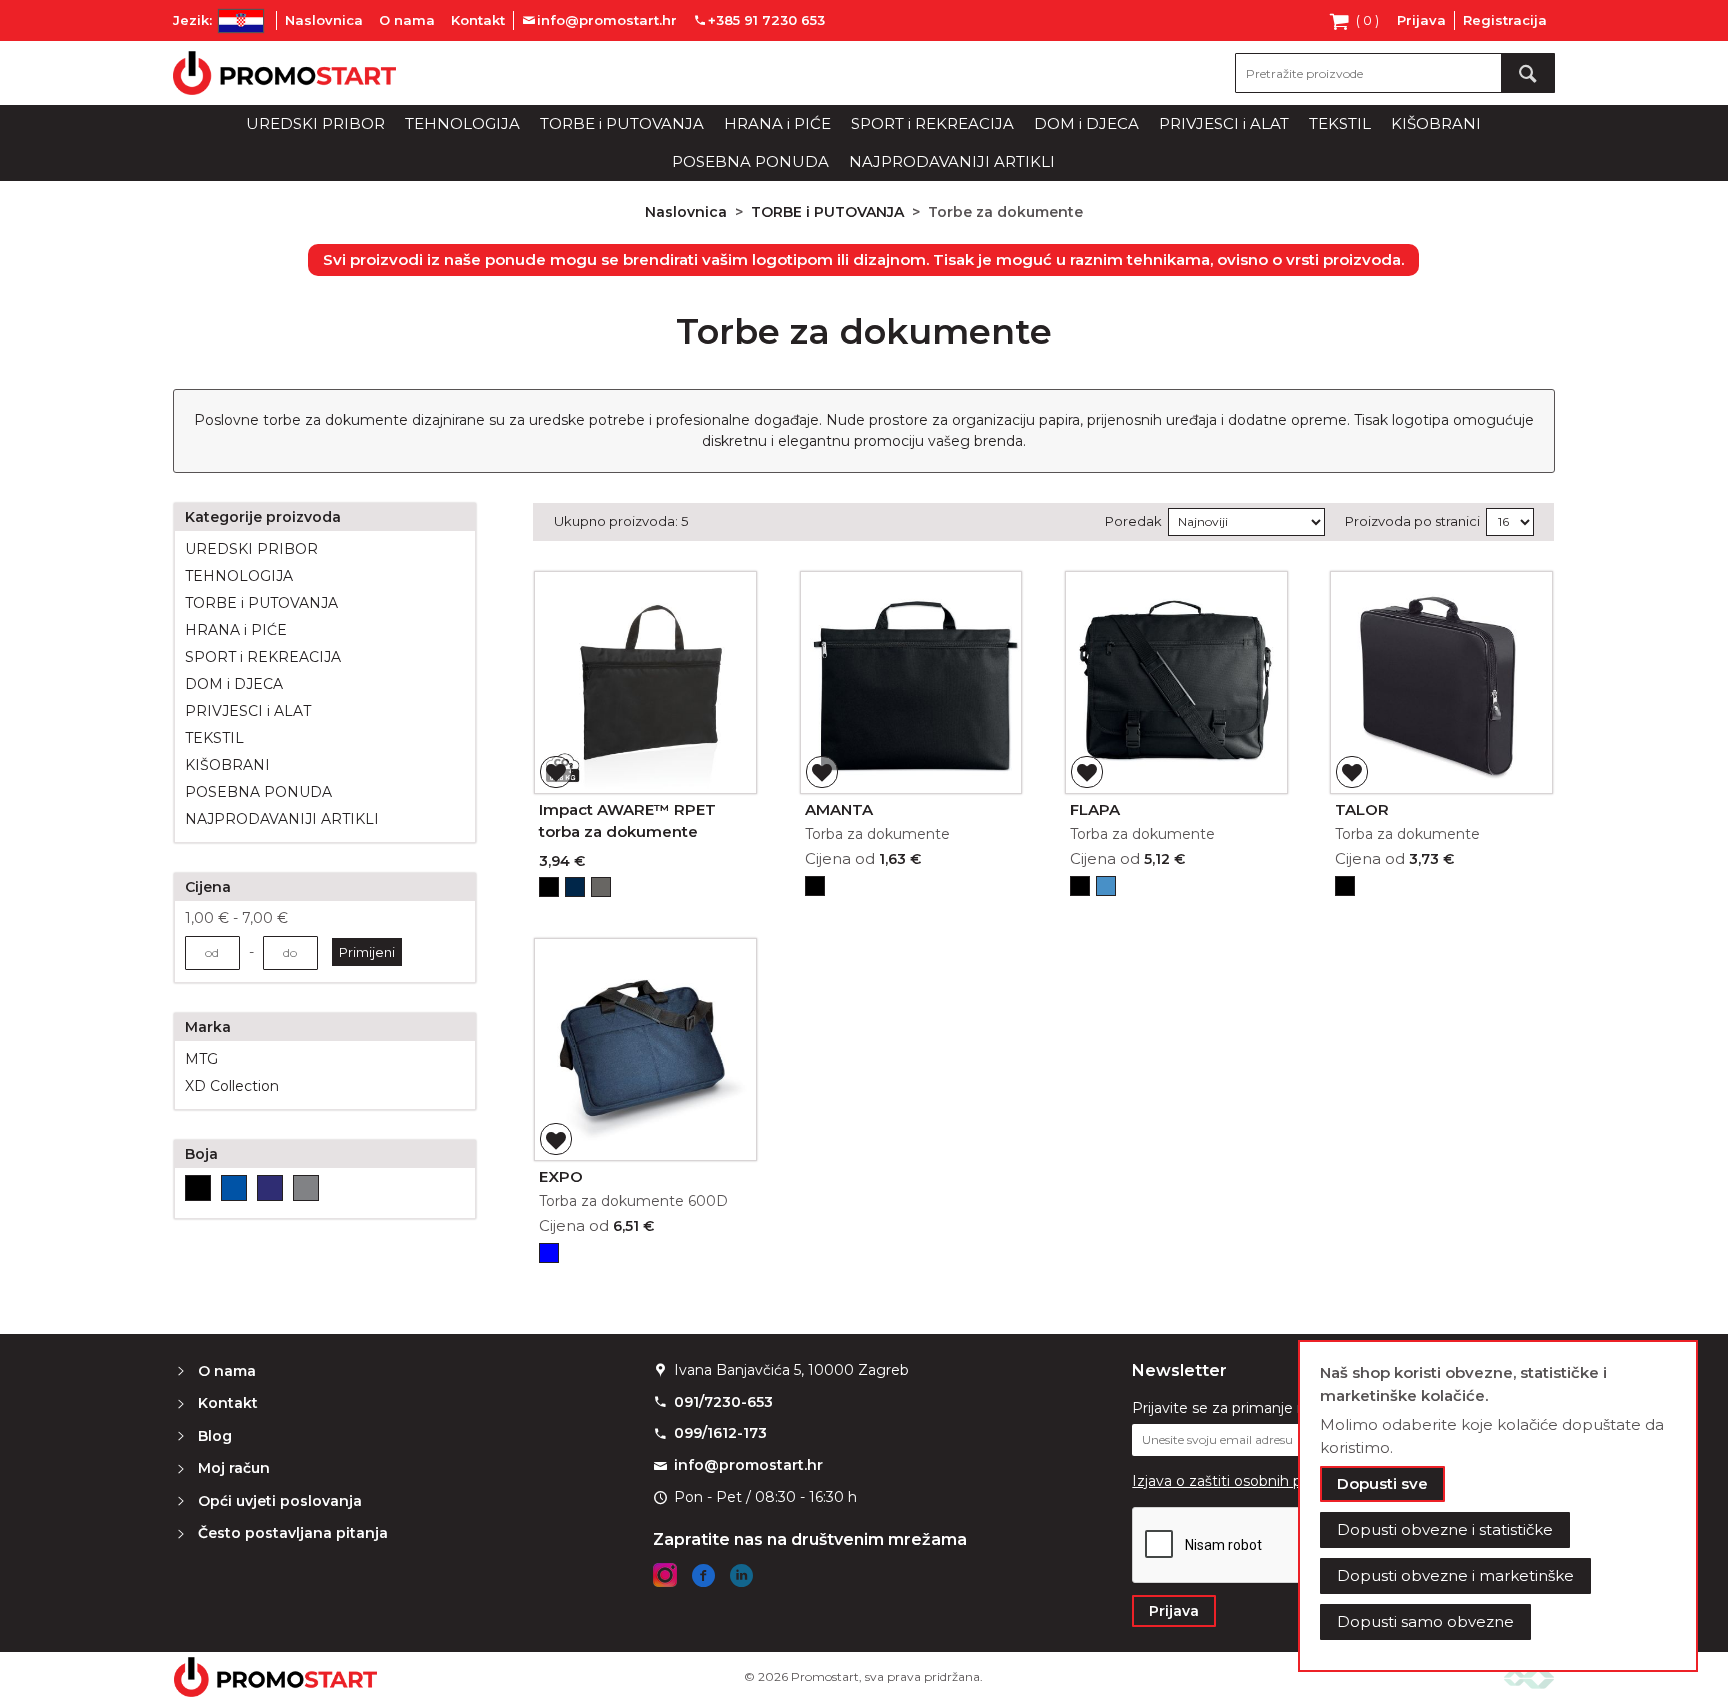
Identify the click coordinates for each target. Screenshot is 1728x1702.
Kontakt (478, 20)
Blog (215, 1436)
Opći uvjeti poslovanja (280, 1501)
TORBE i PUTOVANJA (829, 212)
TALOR (1362, 809)
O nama (407, 20)
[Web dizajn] (1529, 1676)
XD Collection (232, 1086)
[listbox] (645, 890)
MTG (201, 1059)
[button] (556, 772)
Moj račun (234, 1468)
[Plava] (234, 1188)
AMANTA (839, 809)
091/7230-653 (723, 1402)
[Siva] (306, 1188)
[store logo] (284, 73)
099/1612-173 (720, 1433)
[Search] (1528, 73)
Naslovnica (324, 20)
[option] (549, 887)
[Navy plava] (270, 1188)
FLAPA (1095, 809)
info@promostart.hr (748, 1465)
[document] (1498, 1506)
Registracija (1505, 20)
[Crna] (198, 1188)
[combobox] (1395, 73)
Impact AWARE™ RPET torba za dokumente (627, 821)
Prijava (1421, 20)
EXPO (561, 1176)
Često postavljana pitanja (293, 1533)
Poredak (1133, 521)
